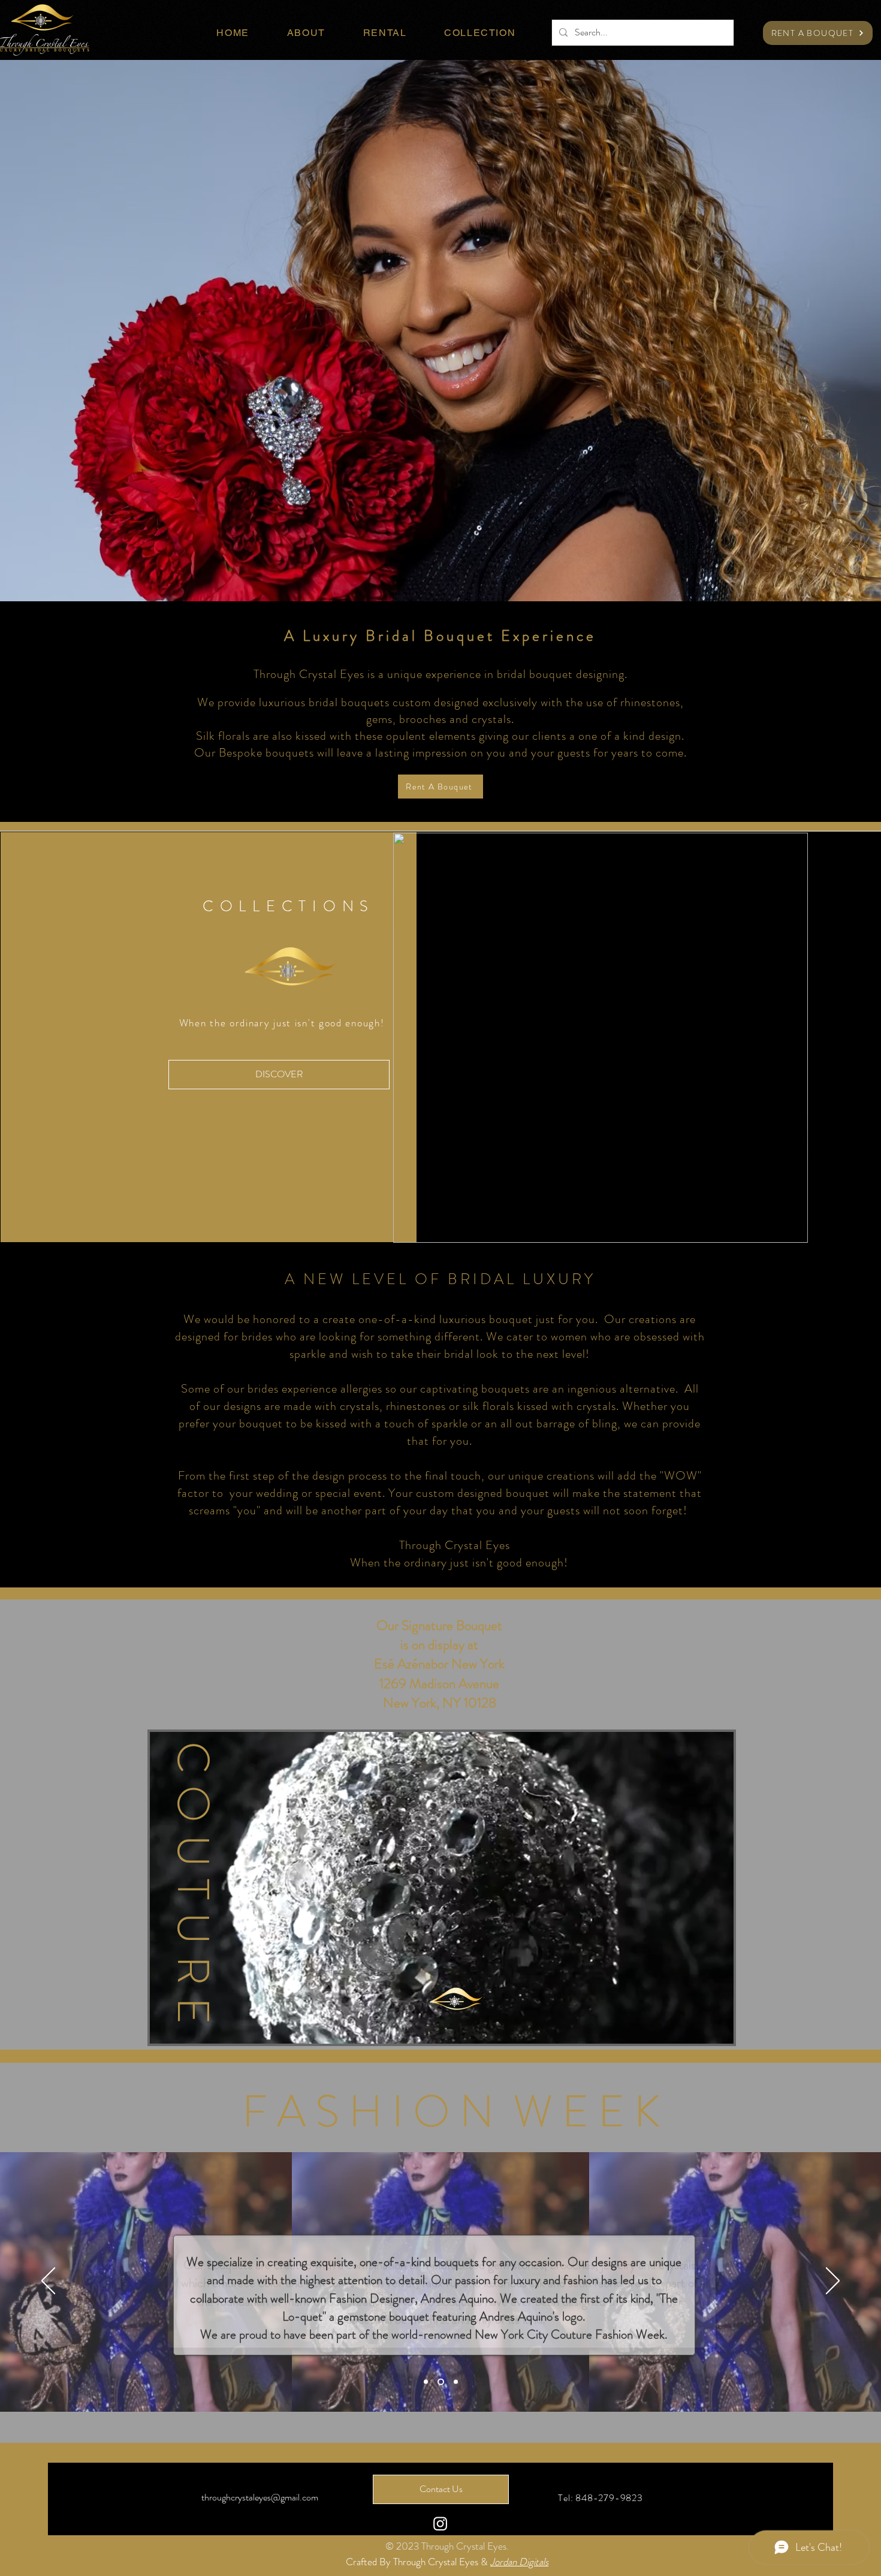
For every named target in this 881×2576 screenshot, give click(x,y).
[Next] (833, 2282)
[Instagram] (440, 2524)
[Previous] (48, 2282)
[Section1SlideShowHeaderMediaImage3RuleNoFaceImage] (456, 2381)
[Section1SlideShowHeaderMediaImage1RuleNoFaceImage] (426, 2381)
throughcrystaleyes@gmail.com (260, 2497)
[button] (793, 1230)
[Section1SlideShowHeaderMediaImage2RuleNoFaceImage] (441, 2381)
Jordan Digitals (519, 2562)
